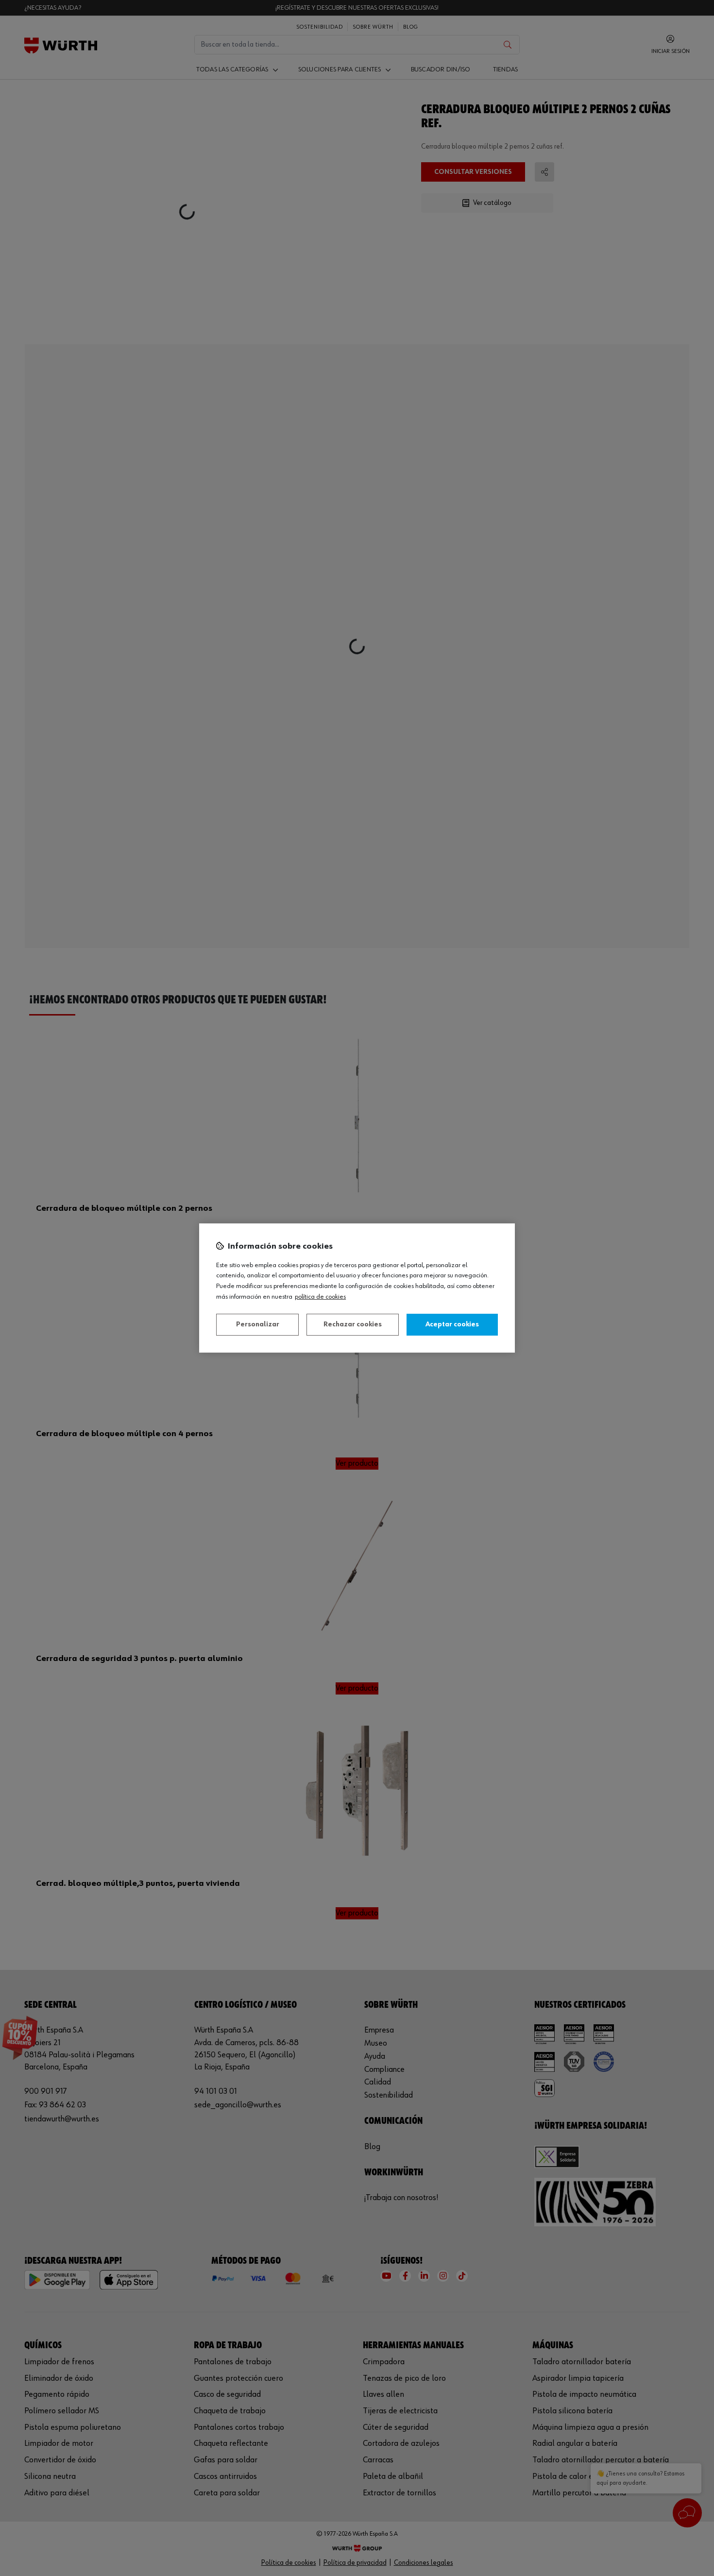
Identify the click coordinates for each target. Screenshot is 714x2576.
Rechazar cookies (353, 1324)
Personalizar (258, 1324)
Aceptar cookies (452, 1324)
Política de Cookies (320, 1297)
